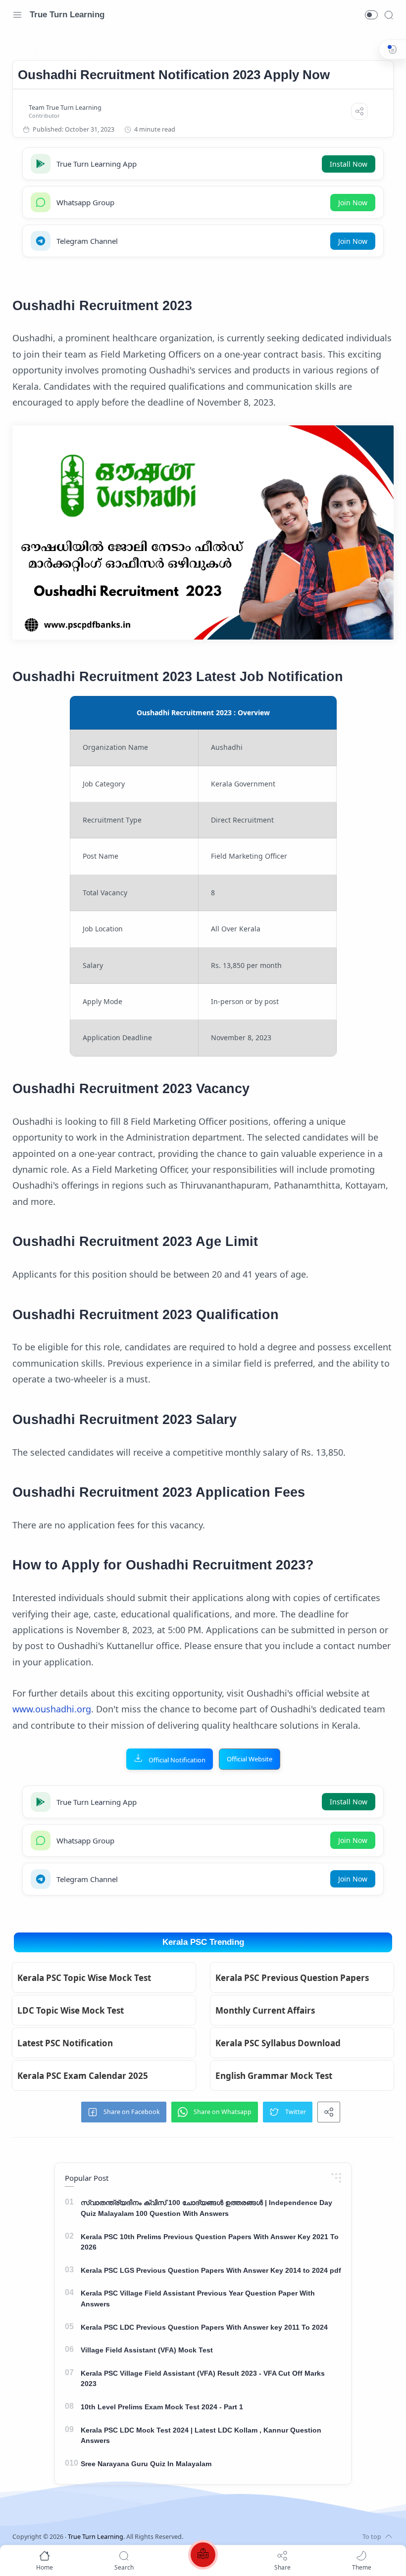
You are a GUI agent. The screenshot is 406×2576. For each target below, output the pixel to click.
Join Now (353, 203)
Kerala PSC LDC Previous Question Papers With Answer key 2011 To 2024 (204, 2327)
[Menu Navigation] (17, 15)
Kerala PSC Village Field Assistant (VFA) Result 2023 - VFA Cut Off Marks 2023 (203, 2379)
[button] (371, 15)
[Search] (389, 15)
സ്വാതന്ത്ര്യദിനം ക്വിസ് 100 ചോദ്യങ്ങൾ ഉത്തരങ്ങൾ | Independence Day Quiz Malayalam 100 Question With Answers (206, 2208)
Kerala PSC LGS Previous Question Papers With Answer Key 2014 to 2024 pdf (211, 2270)
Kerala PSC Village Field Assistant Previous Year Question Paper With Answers (198, 2299)
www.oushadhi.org (52, 1709)
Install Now (349, 164)
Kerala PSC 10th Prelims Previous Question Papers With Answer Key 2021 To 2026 (210, 2242)
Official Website (250, 1759)
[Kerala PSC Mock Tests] (203, 2556)
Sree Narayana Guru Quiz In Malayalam (146, 2464)
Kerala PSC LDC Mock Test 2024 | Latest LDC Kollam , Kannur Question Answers (201, 2436)
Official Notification (177, 1760)
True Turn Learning (67, 15)
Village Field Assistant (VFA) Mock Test (147, 2350)
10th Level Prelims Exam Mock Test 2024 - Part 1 (162, 2407)
